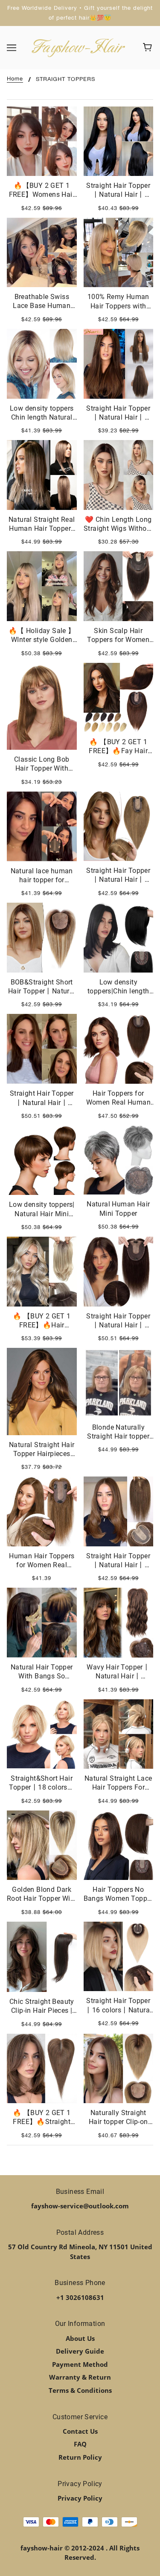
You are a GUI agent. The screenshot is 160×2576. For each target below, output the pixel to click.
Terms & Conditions (80, 2390)
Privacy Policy (80, 2498)
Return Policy (80, 2457)
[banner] (78, 47)
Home (15, 79)
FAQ (80, 2444)
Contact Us (80, 2431)
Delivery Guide (80, 2351)
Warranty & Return (80, 2377)
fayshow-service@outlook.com (80, 2206)
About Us (80, 2338)
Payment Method (80, 2364)
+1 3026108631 (80, 2297)
